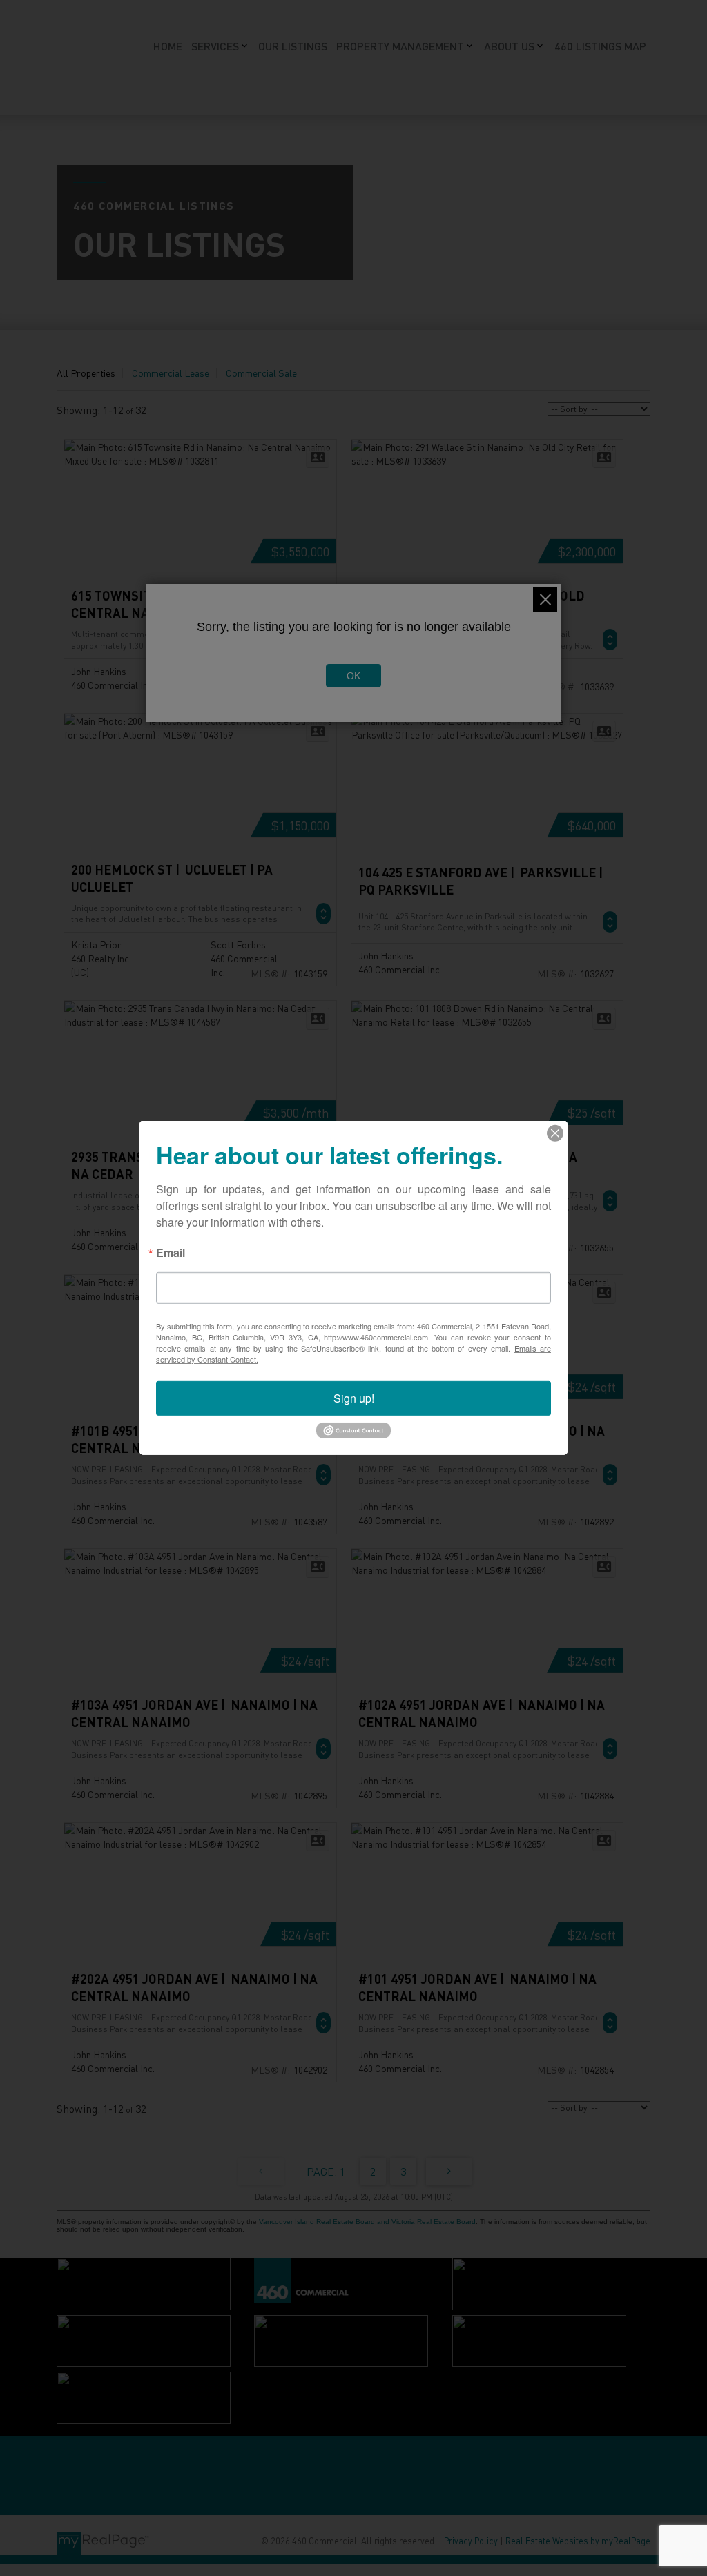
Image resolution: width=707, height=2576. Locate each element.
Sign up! (354, 1398)
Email (171, 1254)
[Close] (555, 1133)
